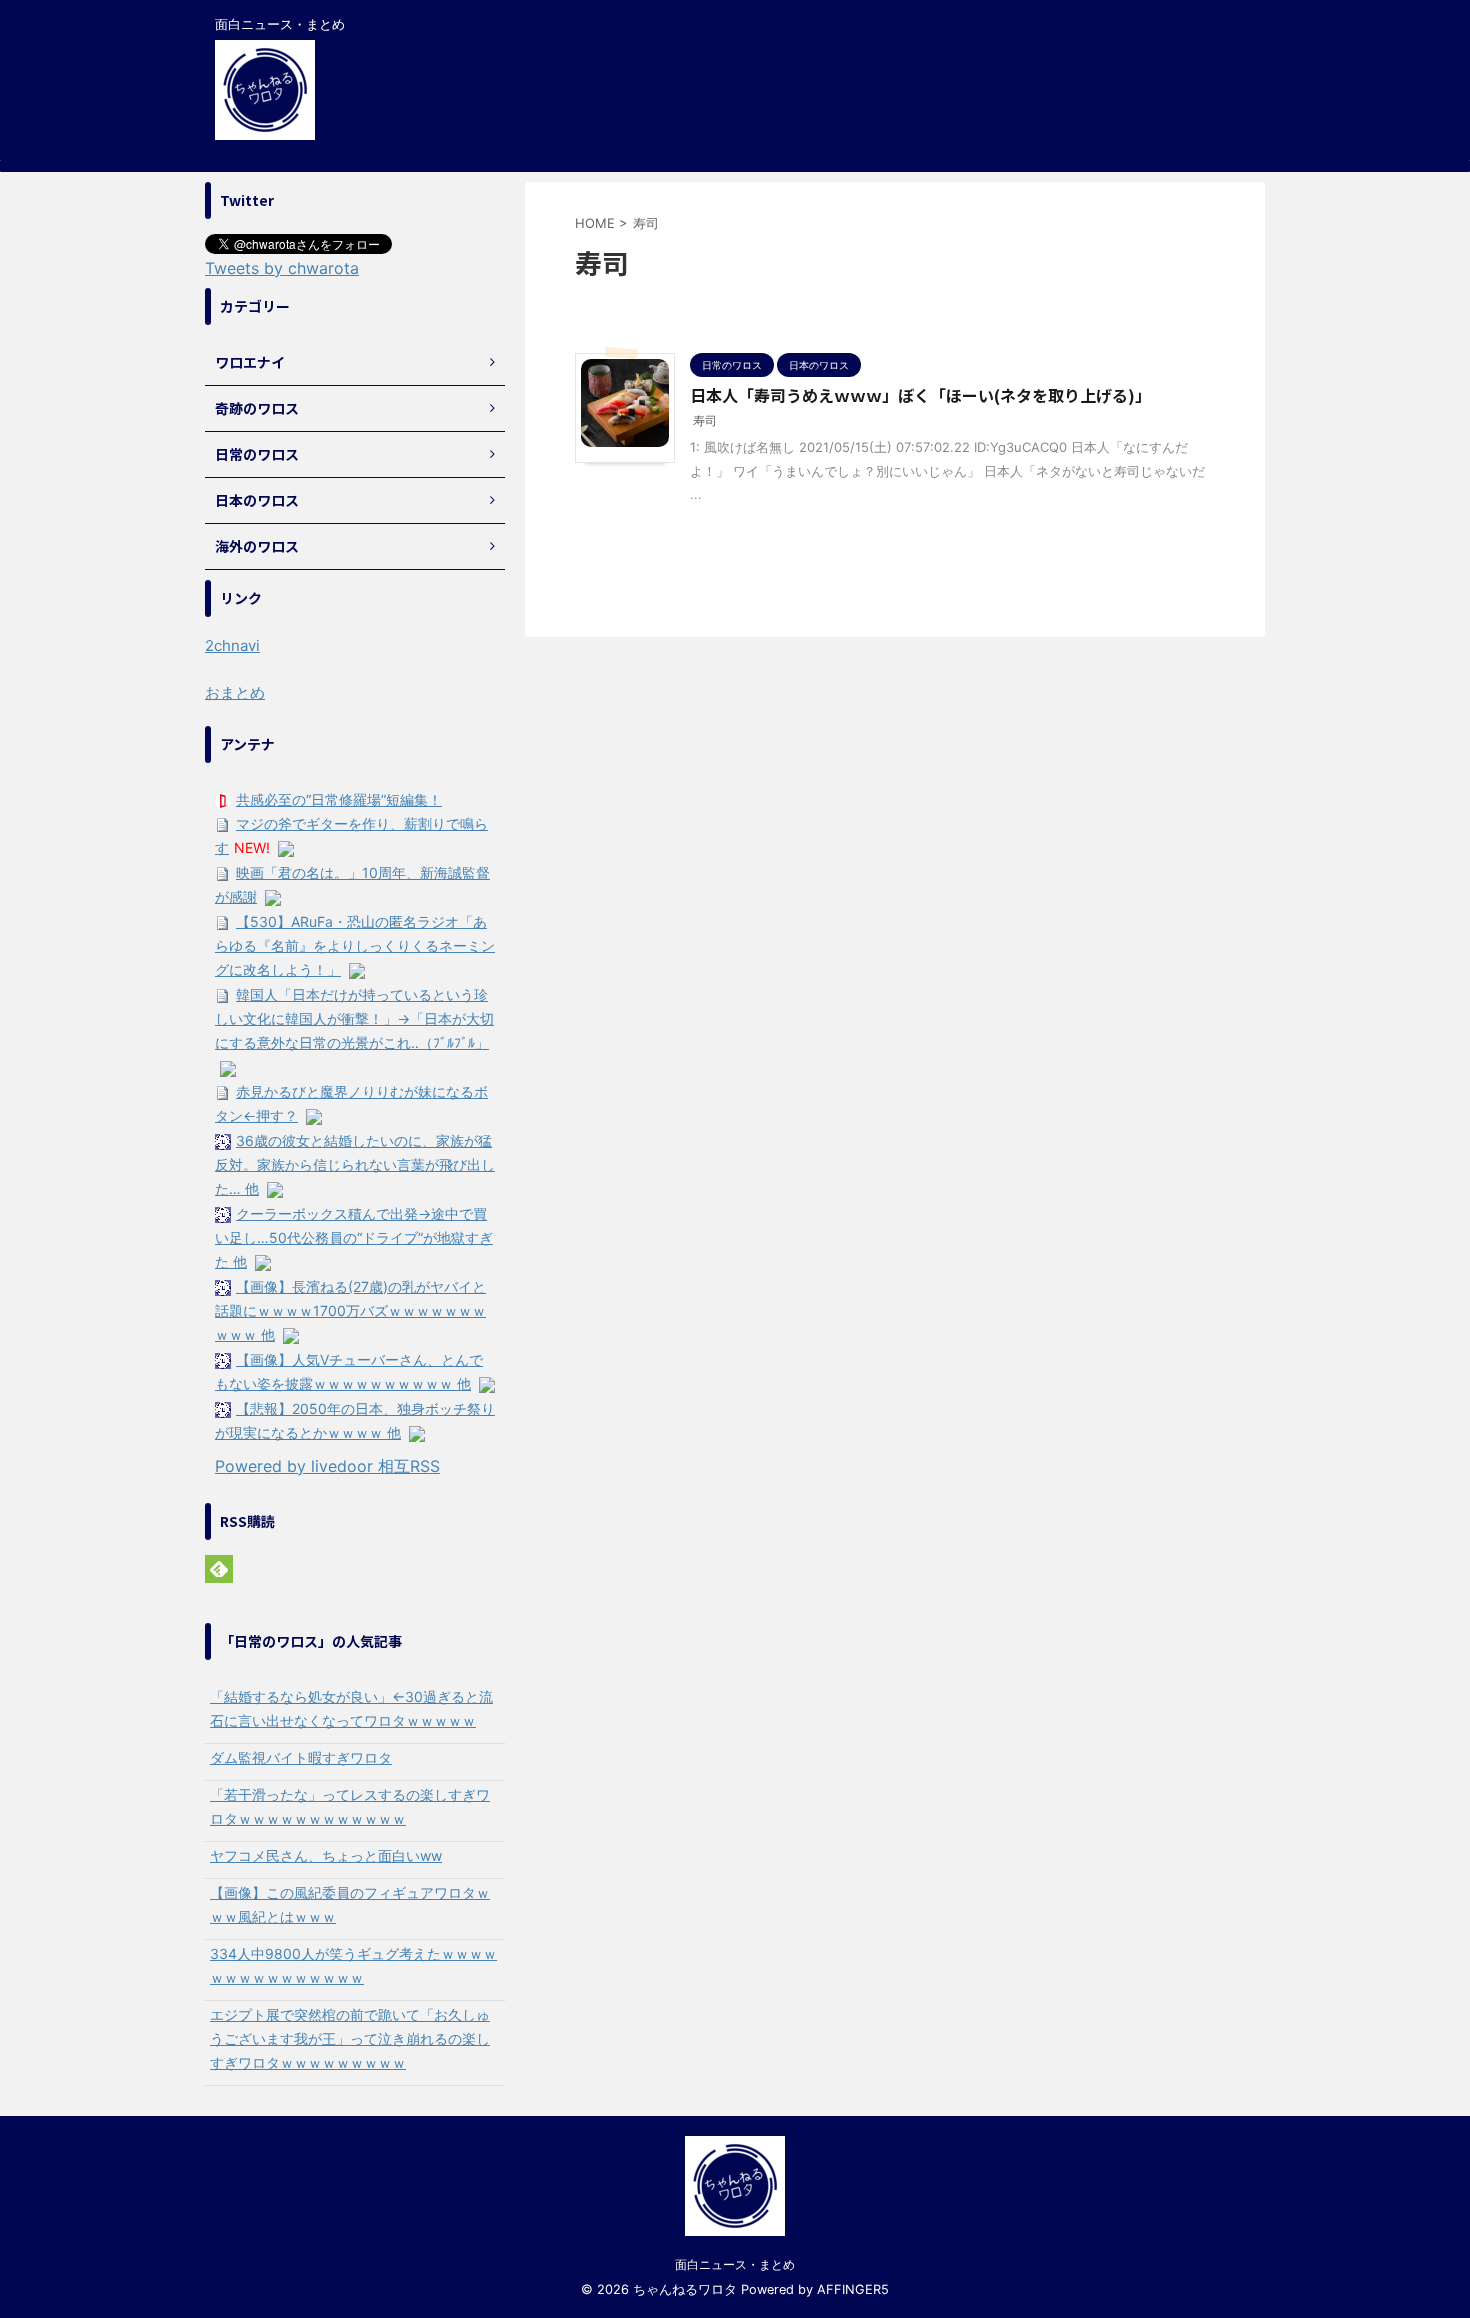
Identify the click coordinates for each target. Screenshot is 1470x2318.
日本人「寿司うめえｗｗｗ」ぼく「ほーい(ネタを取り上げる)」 (920, 395)
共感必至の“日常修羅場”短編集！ (339, 799)
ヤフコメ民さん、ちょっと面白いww (326, 1855)
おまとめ (235, 692)
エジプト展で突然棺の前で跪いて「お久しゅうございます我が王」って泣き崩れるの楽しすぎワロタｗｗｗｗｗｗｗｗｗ (350, 2038)
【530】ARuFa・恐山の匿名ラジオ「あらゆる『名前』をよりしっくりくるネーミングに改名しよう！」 (355, 945)
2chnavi (232, 645)
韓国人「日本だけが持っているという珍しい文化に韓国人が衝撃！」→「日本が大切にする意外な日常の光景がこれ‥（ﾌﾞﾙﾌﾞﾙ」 (354, 1018)
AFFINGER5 (853, 2289)
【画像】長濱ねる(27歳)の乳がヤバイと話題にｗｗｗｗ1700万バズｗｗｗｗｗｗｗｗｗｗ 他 (350, 1310)
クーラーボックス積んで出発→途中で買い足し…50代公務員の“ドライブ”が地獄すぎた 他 (354, 1237)
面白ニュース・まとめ (735, 2264)
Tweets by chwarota (282, 268)
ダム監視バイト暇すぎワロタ (301, 1757)
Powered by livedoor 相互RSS (327, 1466)
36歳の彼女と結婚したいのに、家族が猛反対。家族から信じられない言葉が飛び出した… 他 (355, 1164)
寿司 (705, 420)
